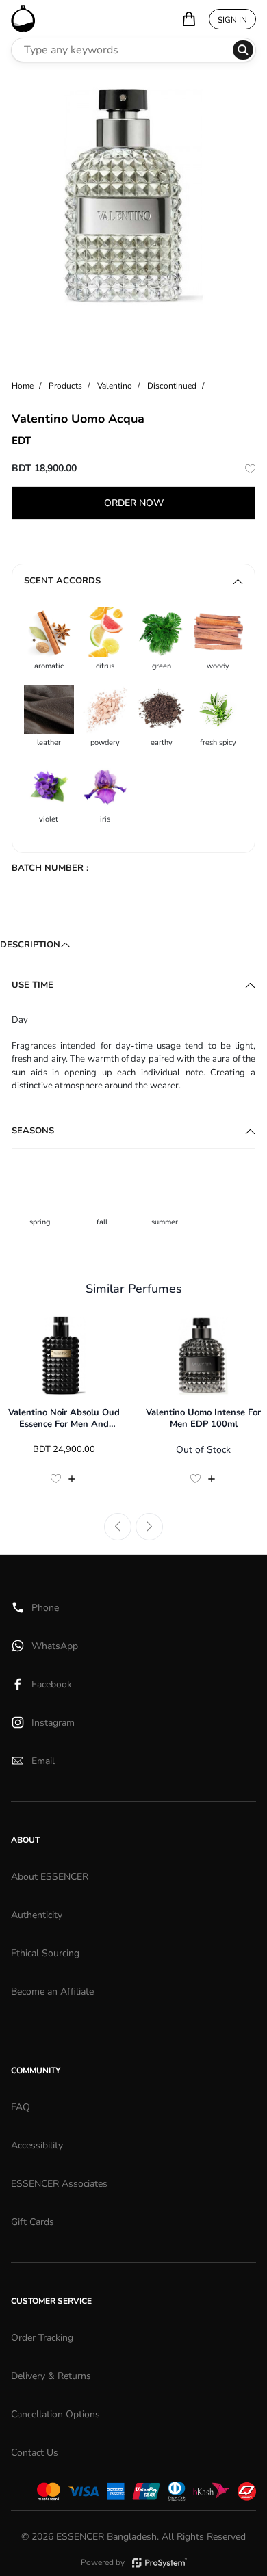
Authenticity (37, 1915)
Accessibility (37, 2145)
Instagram (53, 1723)
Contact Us (35, 2453)
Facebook (52, 1684)
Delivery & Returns (51, 2376)
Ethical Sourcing (45, 1953)
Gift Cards (33, 2222)
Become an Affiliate (52, 1992)
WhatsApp (55, 1646)
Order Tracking (42, 2338)
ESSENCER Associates (59, 2184)
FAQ (21, 2107)
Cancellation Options (55, 2414)
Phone (45, 1608)
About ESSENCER (50, 1877)
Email (43, 1761)
